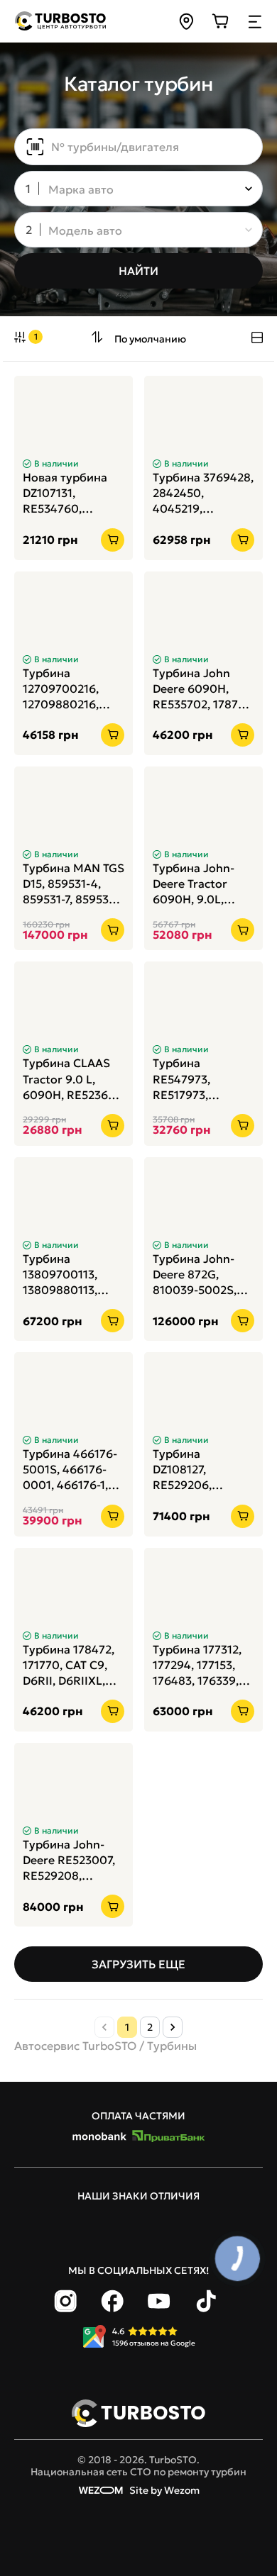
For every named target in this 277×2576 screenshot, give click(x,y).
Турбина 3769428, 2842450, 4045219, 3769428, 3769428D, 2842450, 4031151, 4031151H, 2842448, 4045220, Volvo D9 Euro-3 (203, 493)
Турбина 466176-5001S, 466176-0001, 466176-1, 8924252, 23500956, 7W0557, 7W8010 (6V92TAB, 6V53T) (71, 1470)
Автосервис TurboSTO (75, 2046)
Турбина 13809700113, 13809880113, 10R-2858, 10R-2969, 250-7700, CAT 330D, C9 (67, 1275)
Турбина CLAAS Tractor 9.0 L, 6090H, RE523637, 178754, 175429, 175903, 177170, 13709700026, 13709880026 (72, 1079)
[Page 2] (173, 2027)
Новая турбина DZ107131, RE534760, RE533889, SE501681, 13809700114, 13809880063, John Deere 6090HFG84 (65, 493)
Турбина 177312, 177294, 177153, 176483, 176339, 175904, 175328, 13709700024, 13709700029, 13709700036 (197, 1665)
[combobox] (129, 190)
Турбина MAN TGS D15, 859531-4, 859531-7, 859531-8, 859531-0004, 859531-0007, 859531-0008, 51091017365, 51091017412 (74, 884)
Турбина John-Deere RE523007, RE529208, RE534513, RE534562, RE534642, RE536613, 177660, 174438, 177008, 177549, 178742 (74, 1860)
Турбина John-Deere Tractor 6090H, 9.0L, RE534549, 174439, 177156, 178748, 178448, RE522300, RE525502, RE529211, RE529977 (196, 884)
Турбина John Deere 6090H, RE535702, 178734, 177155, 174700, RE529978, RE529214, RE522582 (203, 689)
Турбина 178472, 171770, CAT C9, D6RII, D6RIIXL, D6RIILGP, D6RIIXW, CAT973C (69, 1665)
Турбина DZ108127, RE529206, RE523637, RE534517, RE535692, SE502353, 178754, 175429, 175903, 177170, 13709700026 (203, 1470)
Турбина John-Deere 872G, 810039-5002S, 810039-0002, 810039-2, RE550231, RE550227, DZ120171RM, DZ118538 (195, 1275)
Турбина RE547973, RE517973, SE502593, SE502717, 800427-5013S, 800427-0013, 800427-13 (194, 1079)
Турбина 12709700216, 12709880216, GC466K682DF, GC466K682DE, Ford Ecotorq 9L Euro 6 (67, 689)
